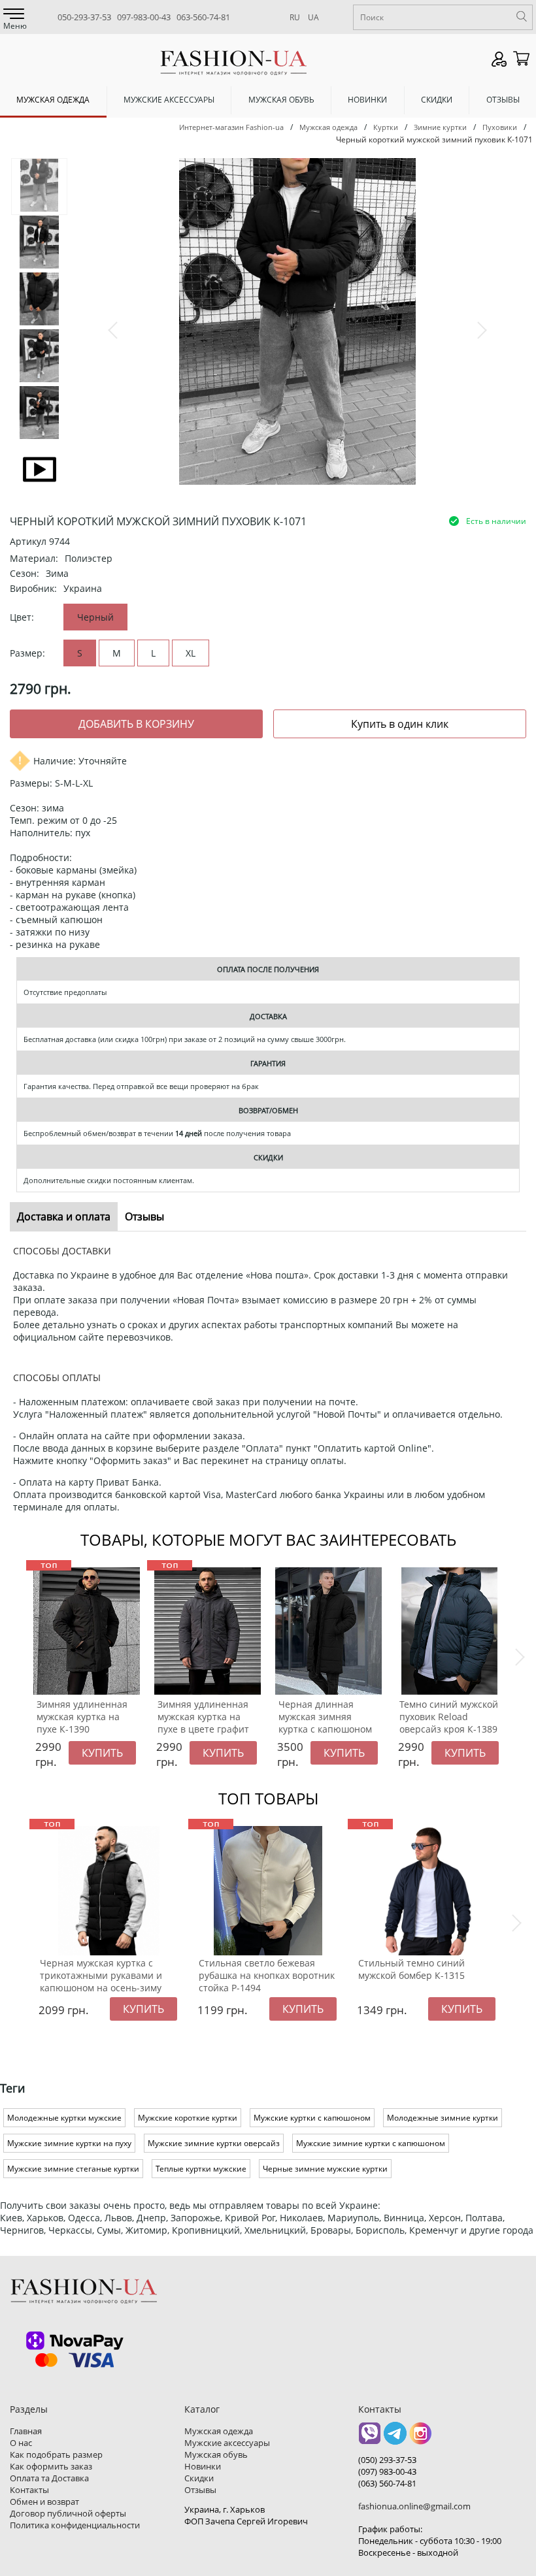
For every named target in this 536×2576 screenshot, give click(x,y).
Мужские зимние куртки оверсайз (214, 2143)
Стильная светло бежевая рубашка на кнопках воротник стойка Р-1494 (267, 1975)
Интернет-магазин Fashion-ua (231, 127)
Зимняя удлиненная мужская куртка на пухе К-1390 (82, 1717)
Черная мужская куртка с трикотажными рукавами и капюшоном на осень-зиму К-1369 (101, 1981)
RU (295, 17)
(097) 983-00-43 (387, 2471)
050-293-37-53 (84, 17)
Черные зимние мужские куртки (325, 2169)
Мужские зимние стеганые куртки (73, 2169)
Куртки (386, 127)
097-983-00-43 (144, 17)
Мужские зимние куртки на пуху (69, 2143)
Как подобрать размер (56, 2454)
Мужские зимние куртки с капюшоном (371, 2143)
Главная (26, 2431)
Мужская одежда (53, 100)
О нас (21, 2443)
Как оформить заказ (51, 2466)
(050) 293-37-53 (387, 2460)
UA (313, 17)
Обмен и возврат (44, 2502)
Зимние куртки (440, 127)
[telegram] (395, 2438)
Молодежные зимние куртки (443, 2118)
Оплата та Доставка (49, 2478)
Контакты (29, 2490)
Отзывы (503, 100)
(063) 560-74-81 (387, 2483)
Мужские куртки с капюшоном (312, 2118)
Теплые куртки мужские (201, 2169)
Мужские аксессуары (169, 100)
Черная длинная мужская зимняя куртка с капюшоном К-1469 (325, 1723)
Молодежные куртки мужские (64, 2118)
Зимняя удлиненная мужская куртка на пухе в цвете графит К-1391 (203, 1723)
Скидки (437, 100)
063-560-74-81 (203, 17)
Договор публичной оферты (68, 2513)
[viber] (370, 2438)
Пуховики (500, 127)
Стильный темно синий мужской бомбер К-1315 (411, 1969)
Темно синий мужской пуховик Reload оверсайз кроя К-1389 (449, 1717)
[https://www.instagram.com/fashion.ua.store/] (421, 2438)
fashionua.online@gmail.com (414, 2506)
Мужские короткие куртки (188, 2118)
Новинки (367, 100)
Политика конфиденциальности (75, 2525)
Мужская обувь (281, 100)
